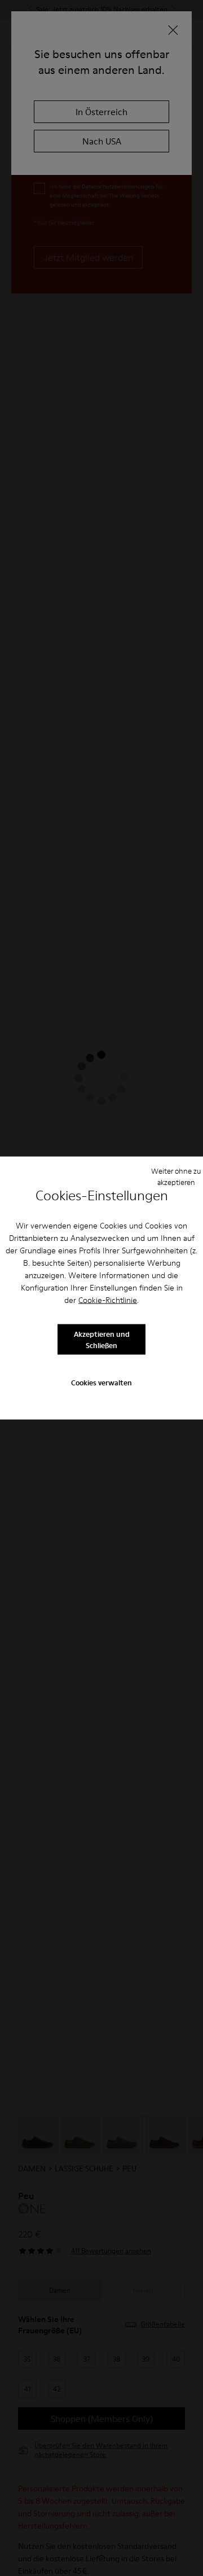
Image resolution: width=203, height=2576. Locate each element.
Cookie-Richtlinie (108, 1300)
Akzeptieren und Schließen (102, 1339)
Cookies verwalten (101, 1382)
